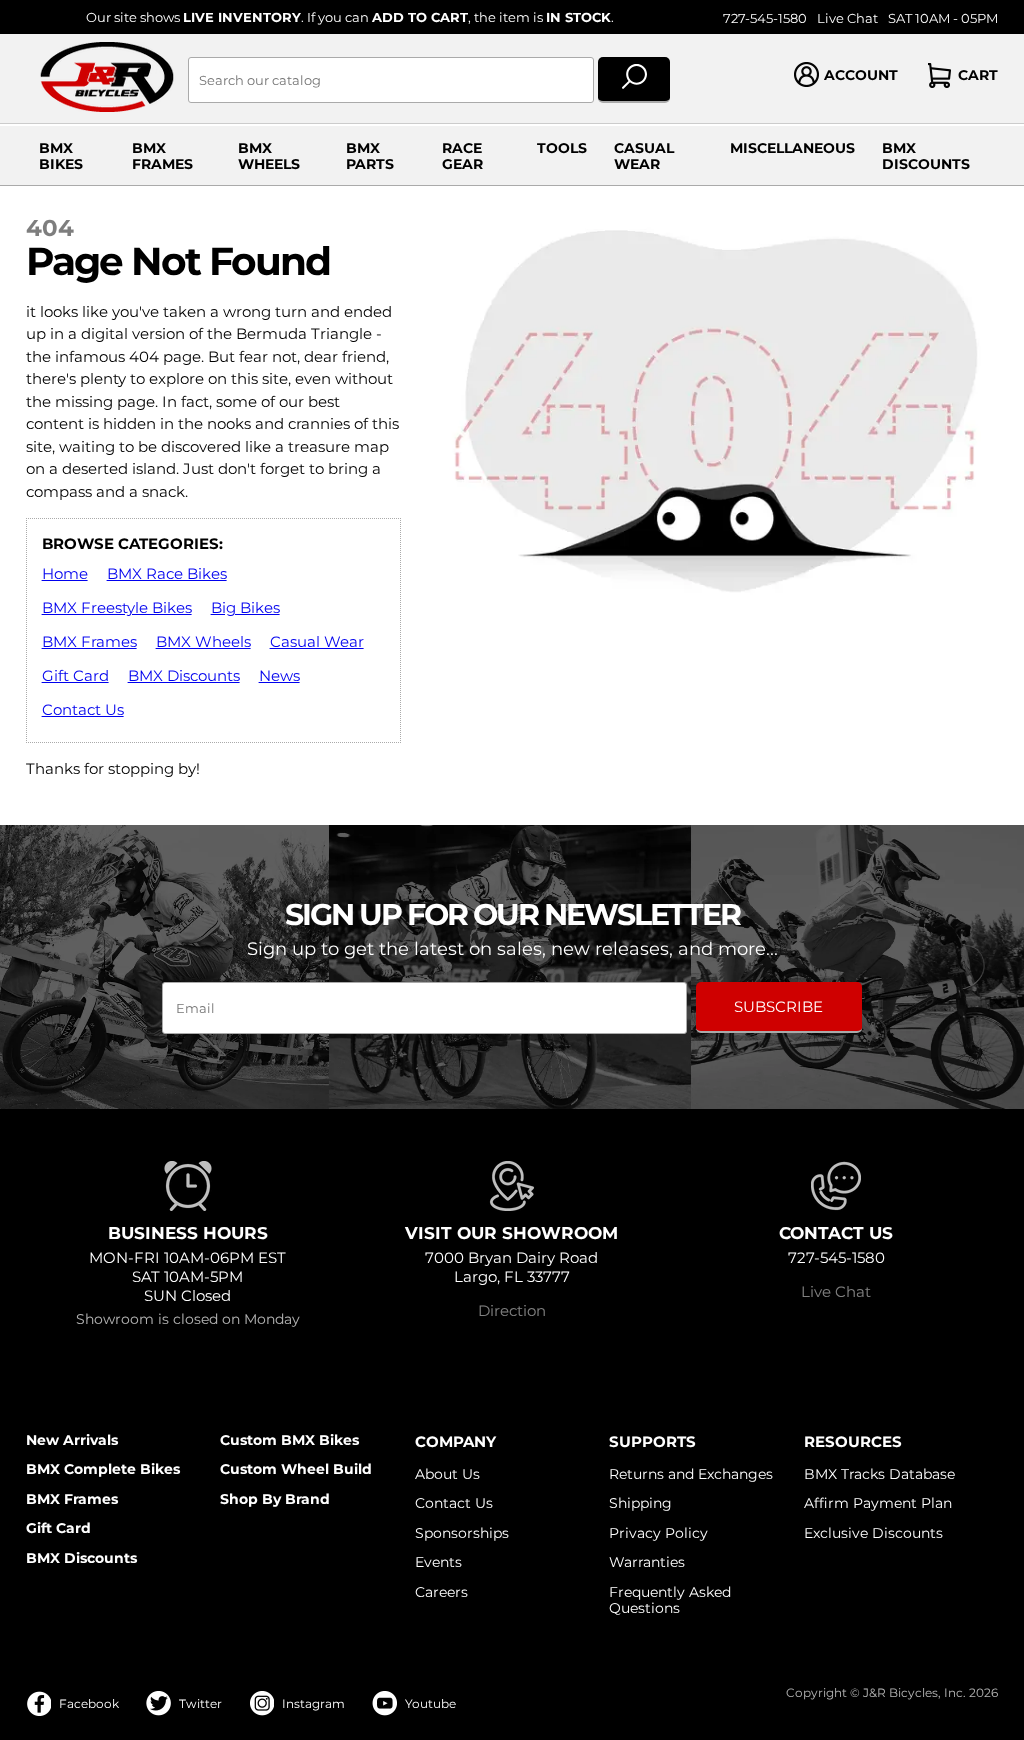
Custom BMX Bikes (289, 1440)
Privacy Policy (658, 1533)
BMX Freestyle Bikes (117, 607)
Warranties (647, 1562)
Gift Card (75, 675)
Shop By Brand (275, 1499)
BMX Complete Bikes (103, 1469)
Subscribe (778, 1006)
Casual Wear (644, 156)
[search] (634, 80)
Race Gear (462, 156)
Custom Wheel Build (296, 1469)
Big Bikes (245, 607)
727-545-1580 (765, 18)
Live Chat (847, 18)
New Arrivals (72, 1440)
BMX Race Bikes (167, 573)
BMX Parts (370, 156)
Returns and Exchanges (691, 1474)
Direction (512, 1310)
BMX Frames (162, 156)
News (279, 675)
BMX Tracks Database (879, 1474)
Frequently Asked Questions (670, 1600)
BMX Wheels (269, 156)
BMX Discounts (926, 156)
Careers (441, 1592)
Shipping (640, 1503)
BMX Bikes (61, 156)
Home (65, 573)
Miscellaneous (792, 148)
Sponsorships (462, 1533)
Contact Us (83, 709)
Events (438, 1562)
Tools (562, 148)
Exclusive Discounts (873, 1533)
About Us (447, 1474)
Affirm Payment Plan (878, 1503)
